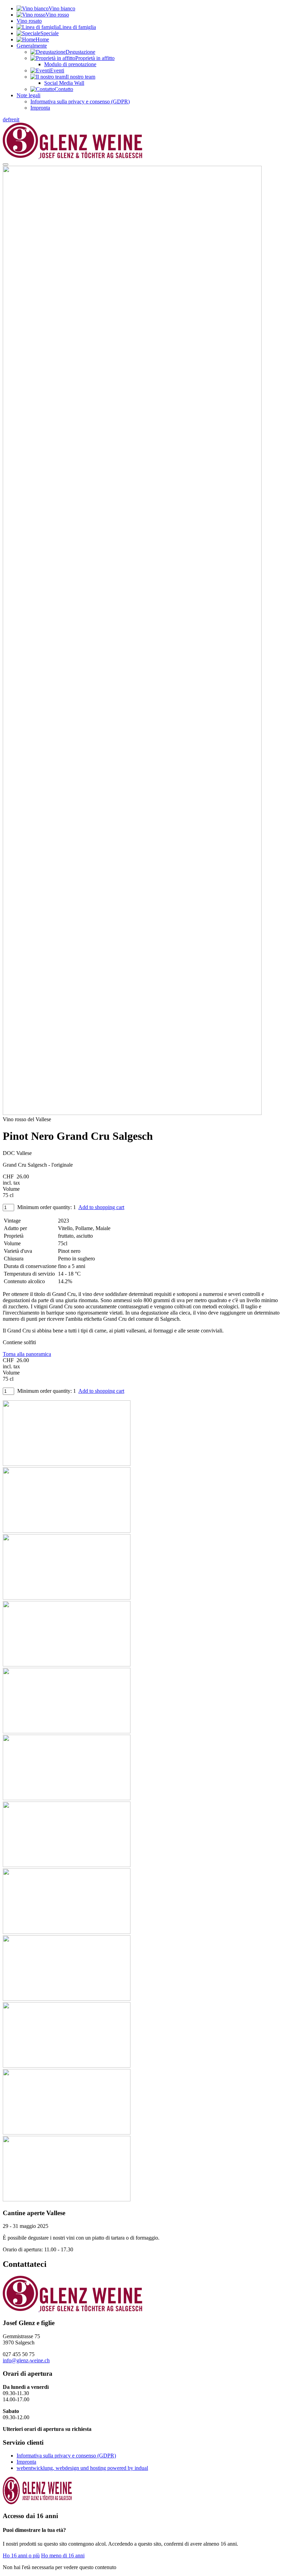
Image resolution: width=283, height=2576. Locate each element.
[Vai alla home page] (72, 156)
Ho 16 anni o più (21, 2555)
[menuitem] (148, 9)
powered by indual (82, 2468)
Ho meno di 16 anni (63, 2555)
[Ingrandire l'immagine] (132, 1113)
